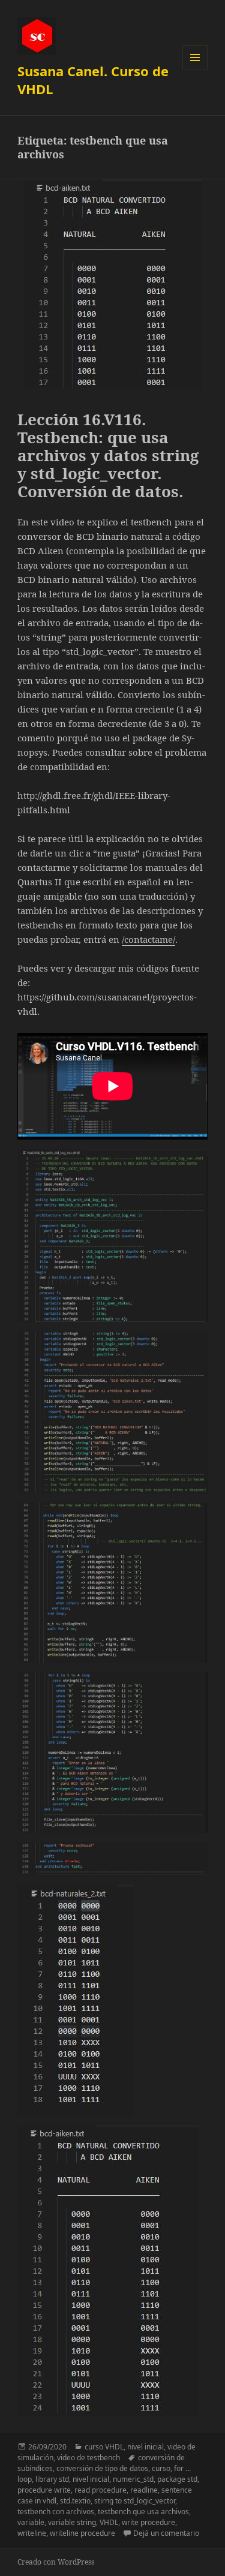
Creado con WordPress (56, 2562)
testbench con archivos (56, 2512)
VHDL (109, 2522)
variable (31, 2522)
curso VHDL (104, 2447)
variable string (72, 2522)
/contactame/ (148, 939)
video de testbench (88, 2458)
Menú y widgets (195, 70)
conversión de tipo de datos (102, 2468)
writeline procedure (82, 2533)
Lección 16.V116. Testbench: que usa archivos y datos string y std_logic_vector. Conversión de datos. (108, 455)
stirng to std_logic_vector (135, 2501)
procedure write (44, 2490)
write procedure (148, 2522)
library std (52, 2479)
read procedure (100, 2490)
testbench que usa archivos (143, 2512)
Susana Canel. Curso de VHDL (93, 80)
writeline (32, 2533)
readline (144, 2490)
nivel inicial (145, 2447)
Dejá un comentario (166, 2533)
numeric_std (133, 2479)
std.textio (75, 2501)
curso (161, 2468)
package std (177, 2479)
